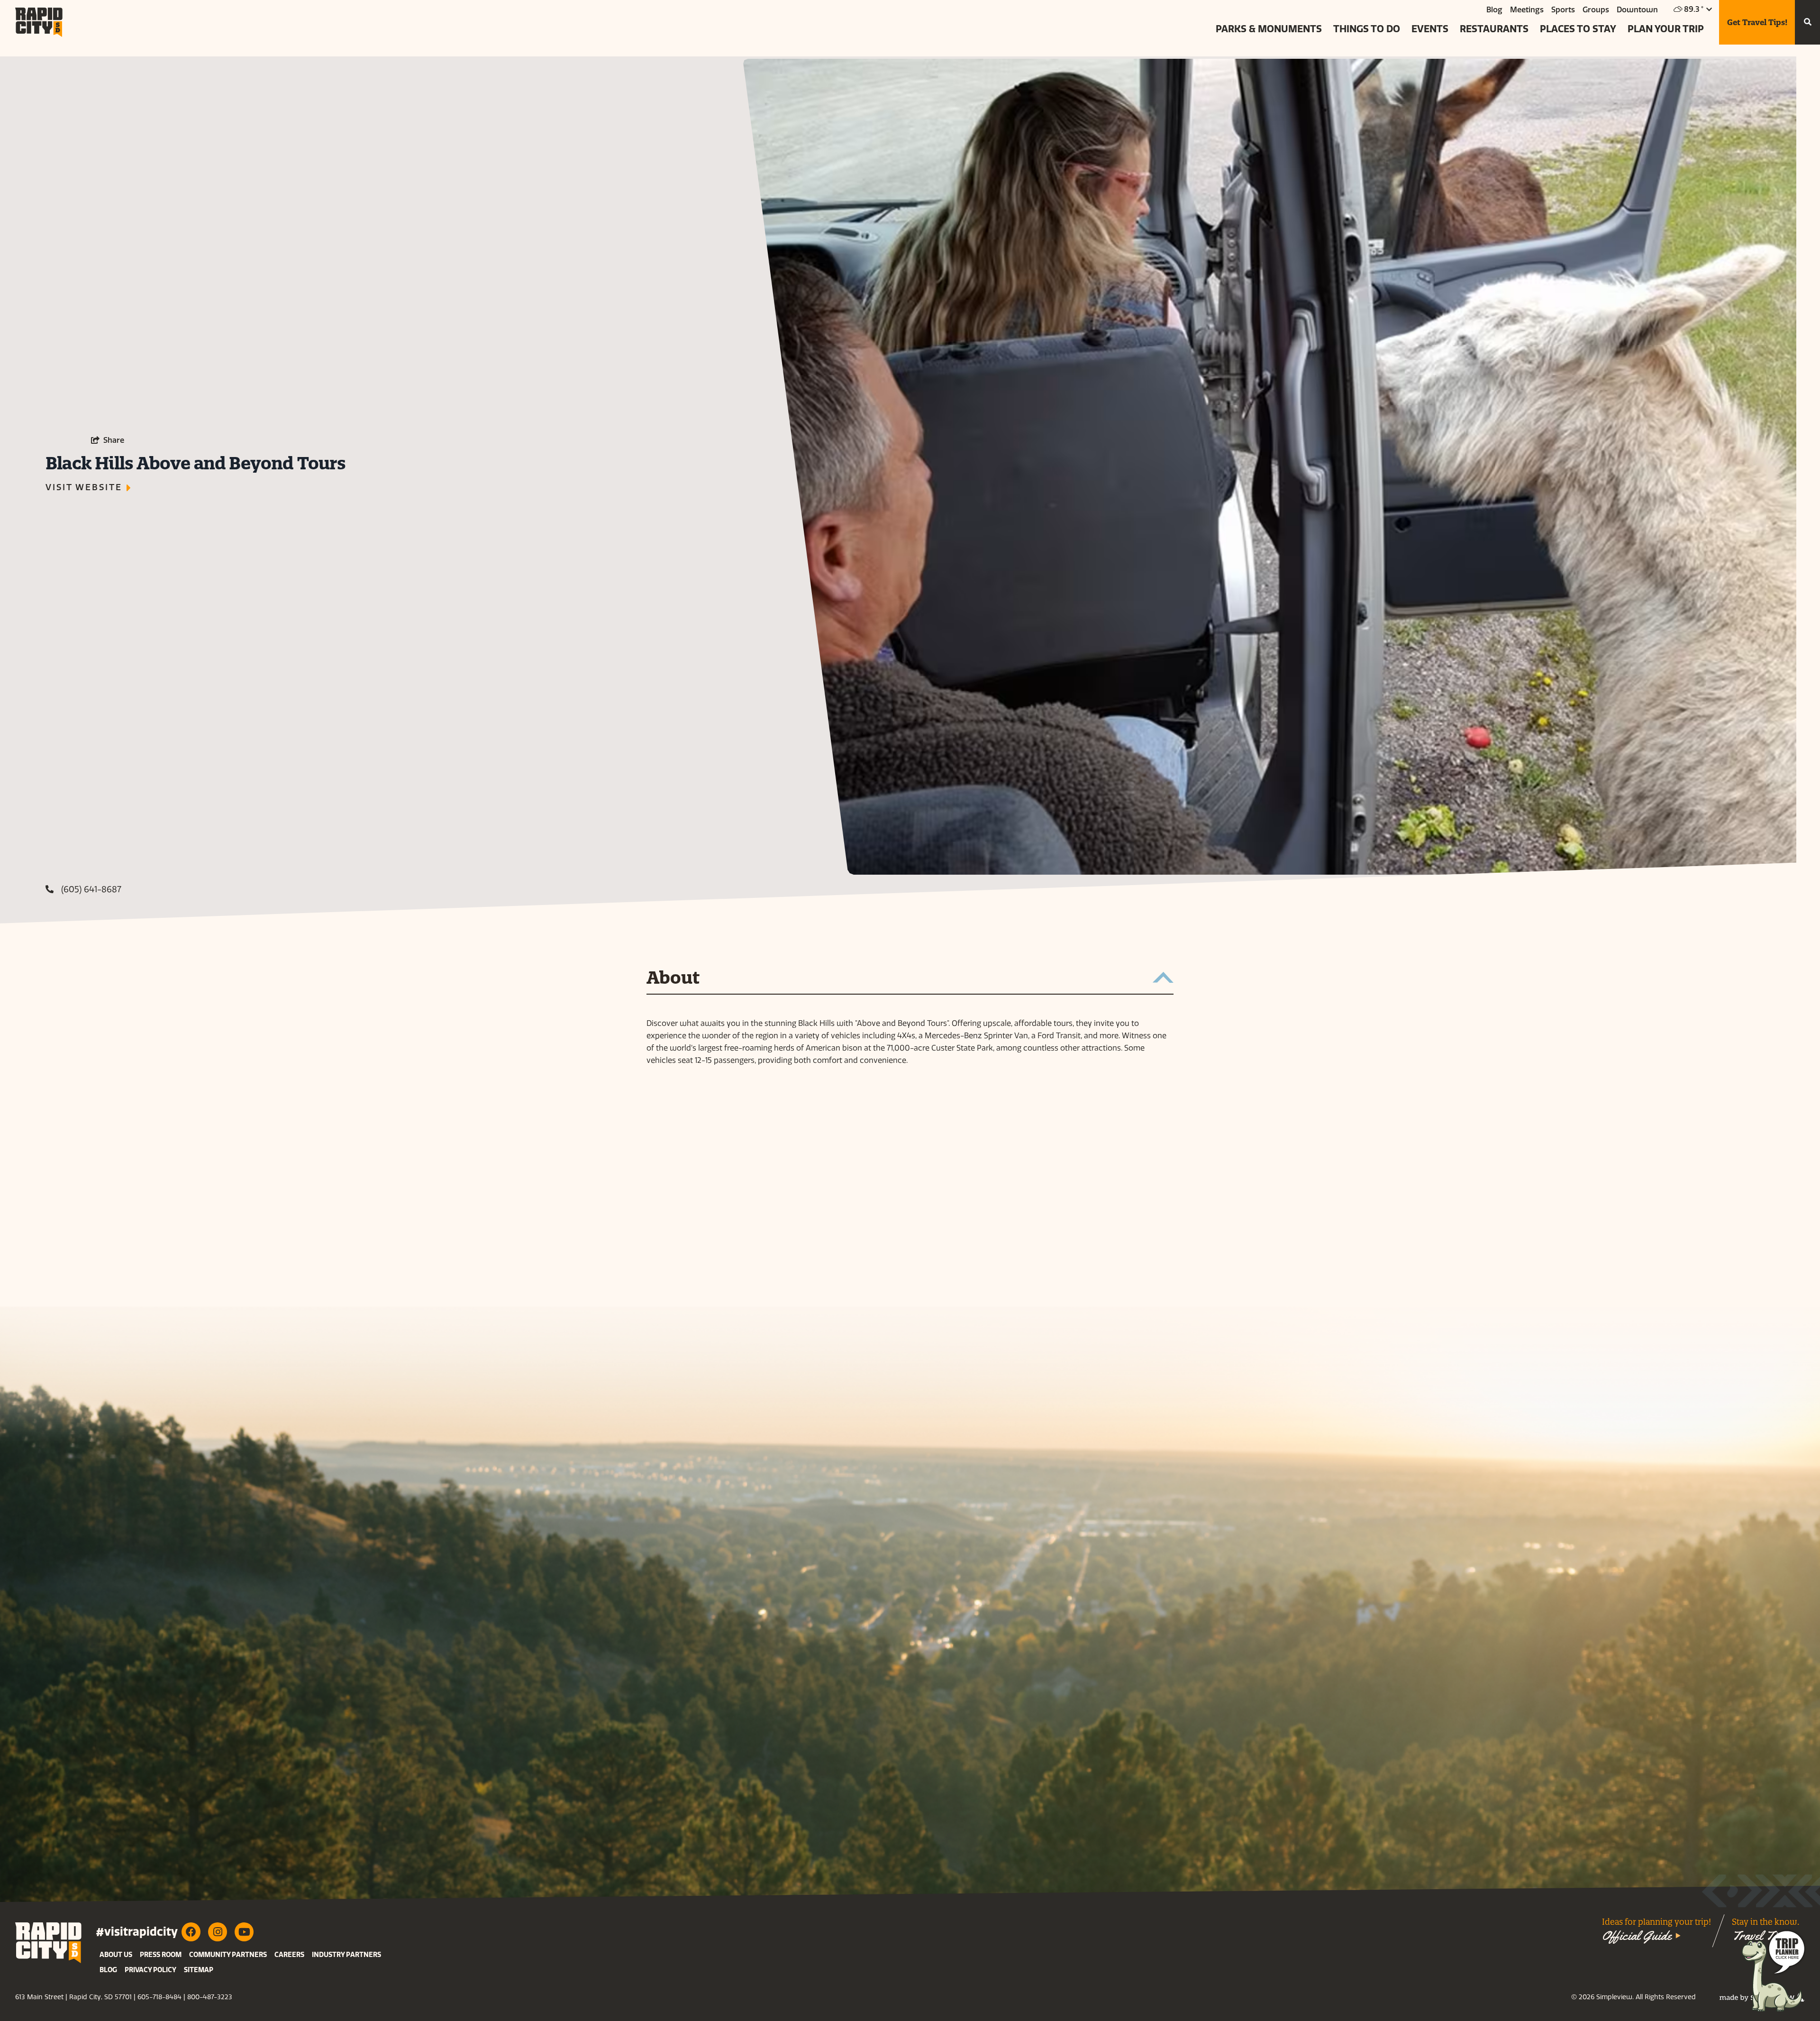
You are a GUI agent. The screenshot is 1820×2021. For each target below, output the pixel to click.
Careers (289, 1955)
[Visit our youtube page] (244, 1932)
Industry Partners (346, 1955)
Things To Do (1367, 29)
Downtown (1637, 10)
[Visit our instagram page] (218, 1932)
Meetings (1527, 10)
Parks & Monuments (1269, 29)
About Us (116, 1955)
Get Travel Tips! (1757, 22)
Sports (1563, 10)
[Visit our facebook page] (191, 1932)
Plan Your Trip (1666, 29)
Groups (1596, 10)
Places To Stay (1578, 29)
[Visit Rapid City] (39, 22)
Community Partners (228, 1955)
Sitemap (199, 1970)
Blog (1494, 10)
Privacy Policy (150, 1970)
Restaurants (1494, 29)
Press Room (161, 1955)
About (673, 978)
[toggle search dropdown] (1807, 22)
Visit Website (84, 487)
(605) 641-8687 (91, 889)
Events (1430, 29)
